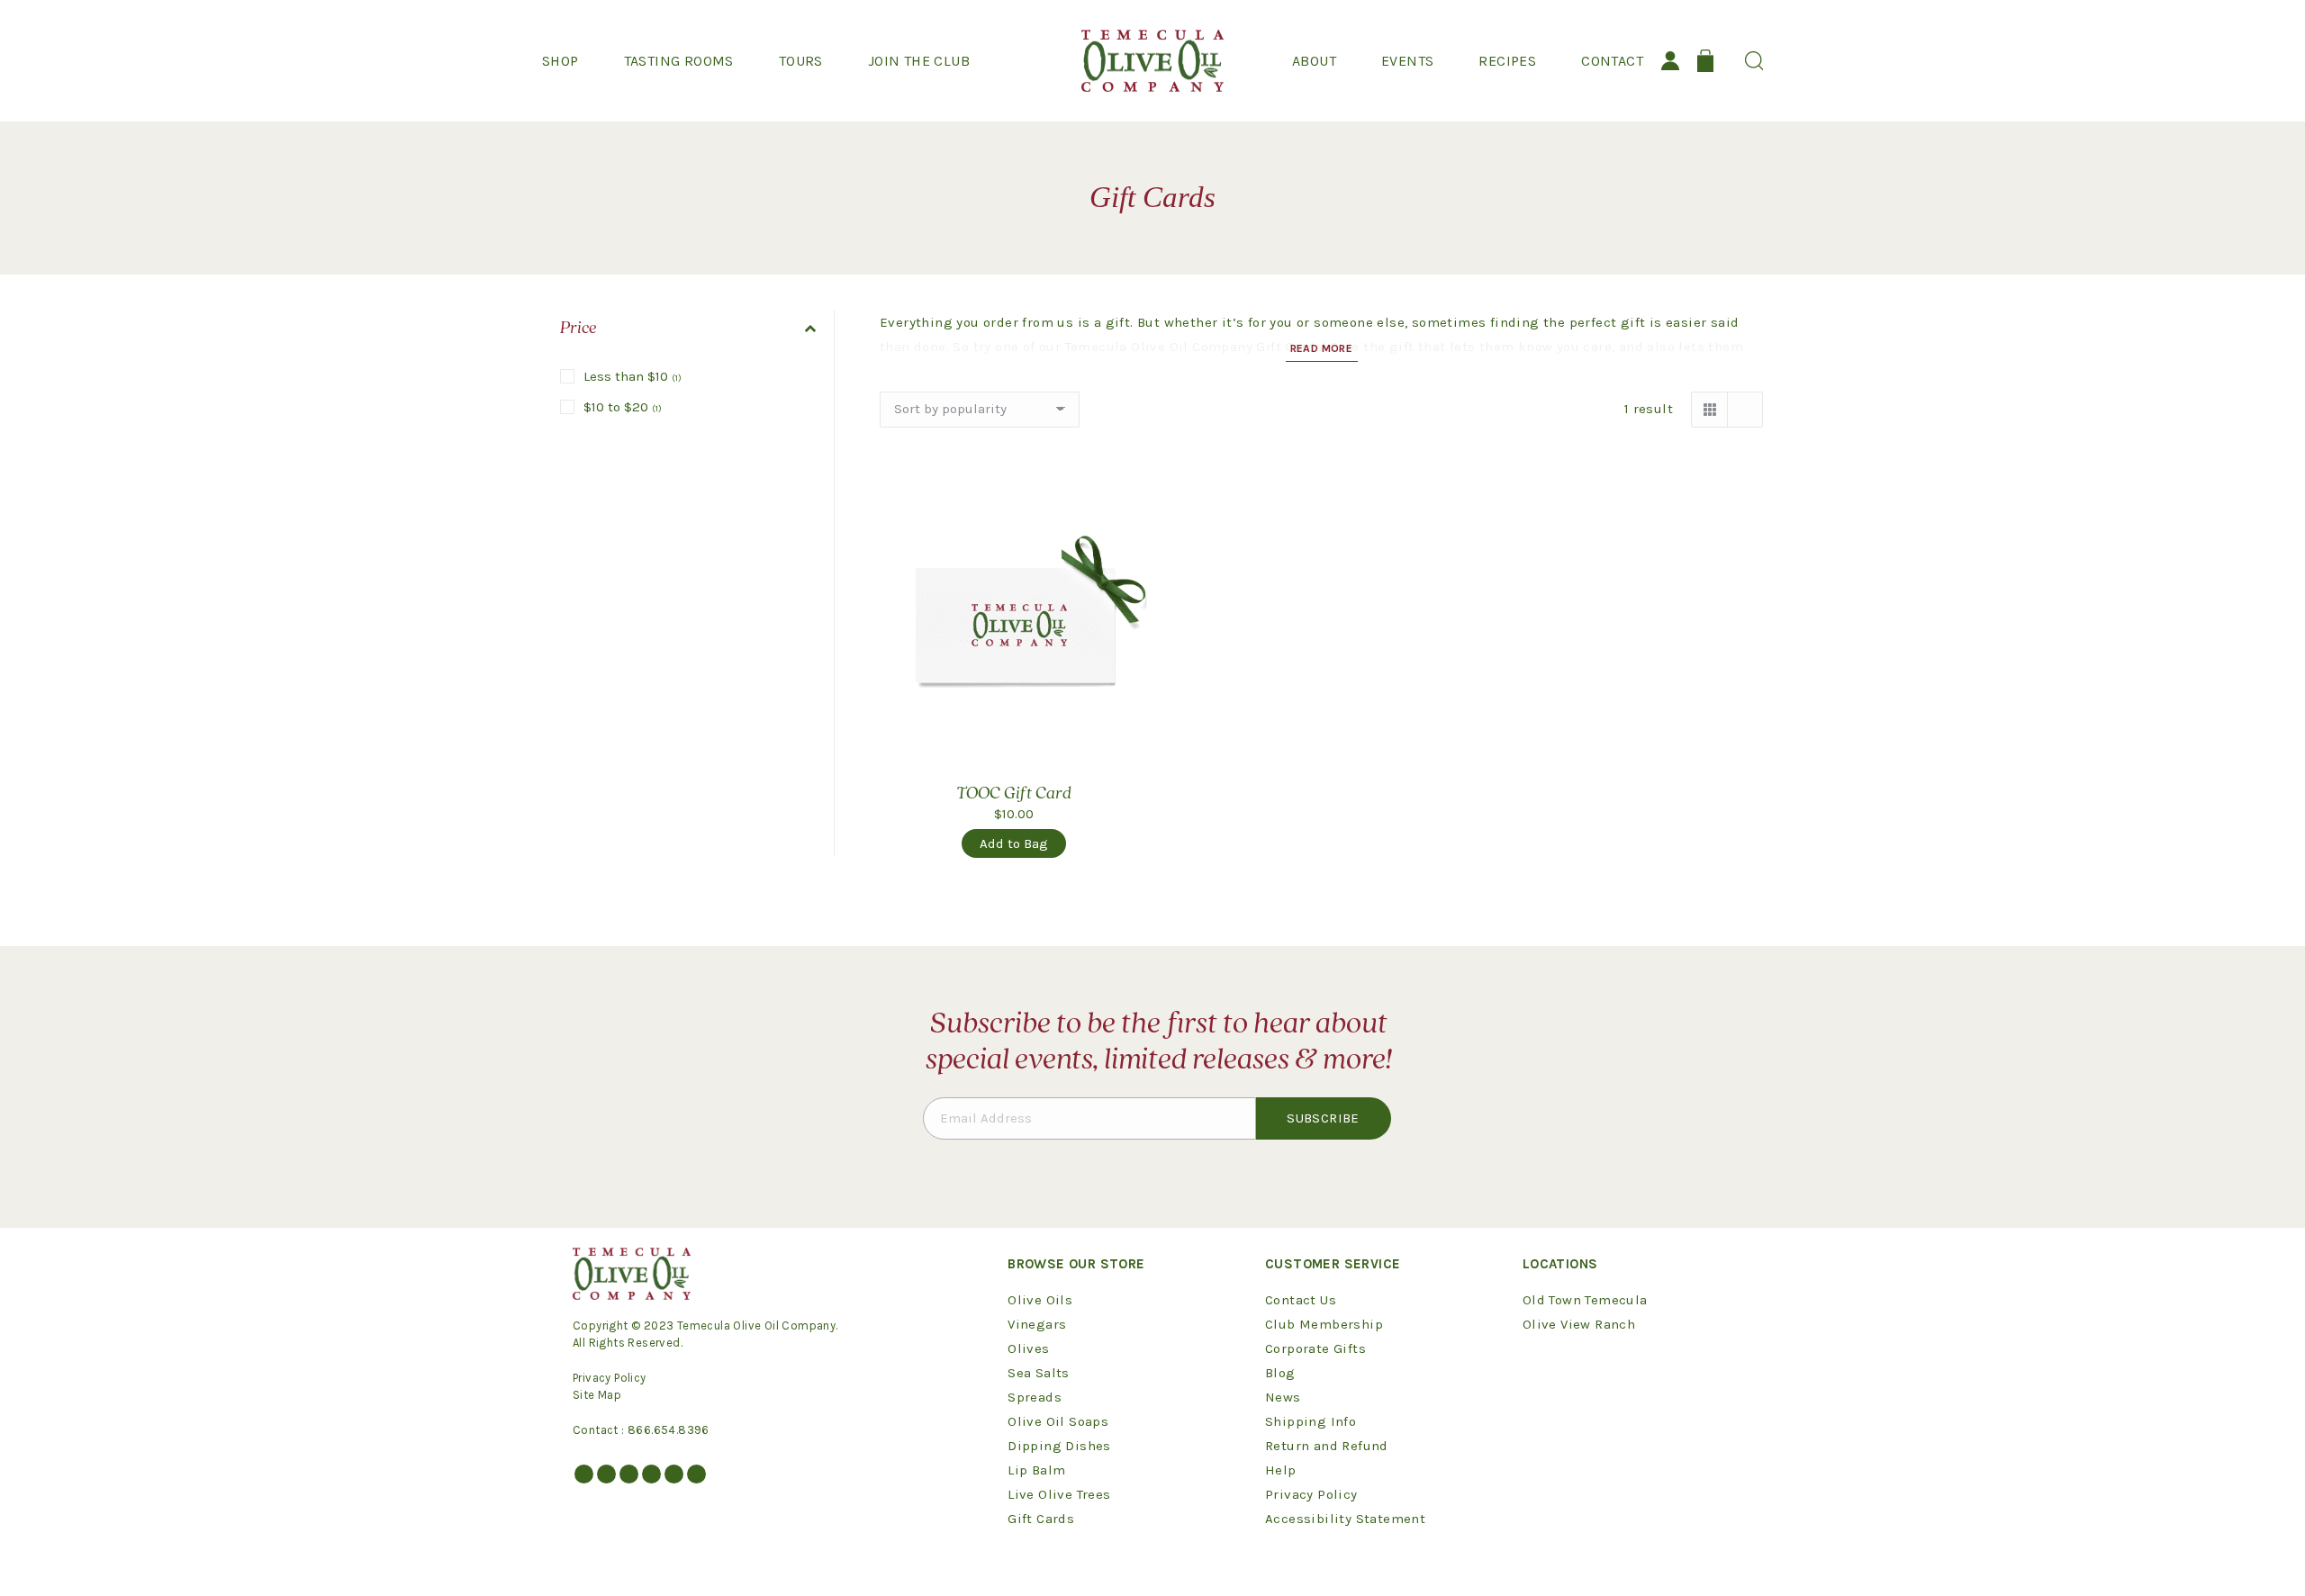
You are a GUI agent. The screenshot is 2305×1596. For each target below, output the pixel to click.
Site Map (597, 1395)
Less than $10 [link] (633, 376)
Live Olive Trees (1059, 1494)
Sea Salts (1039, 1373)
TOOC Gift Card (1014, 794)
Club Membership (1324, 1324)
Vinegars (1037, 1324)
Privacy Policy (610, 1378)
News (1283, 1397)
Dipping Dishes (1059, 1446)
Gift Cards (1041, 1519)
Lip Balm (1036, 1470)
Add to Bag (1014, 843)
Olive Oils (1040, 1300)
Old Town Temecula (1585, 1300)
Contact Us (1301, 1300)
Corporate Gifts (1315, 1348)
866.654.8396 (669, 1430)
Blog (1280, 1373)
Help (1281, 1470)
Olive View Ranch (1579, 1324)
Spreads (1035, 1397)
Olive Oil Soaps (1058, 1421)
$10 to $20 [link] (623, 407)
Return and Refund (1327, 1446)
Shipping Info (1311, 1421)
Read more (1322, 348)
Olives (1028, 1348)
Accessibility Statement (1345, 1519)
